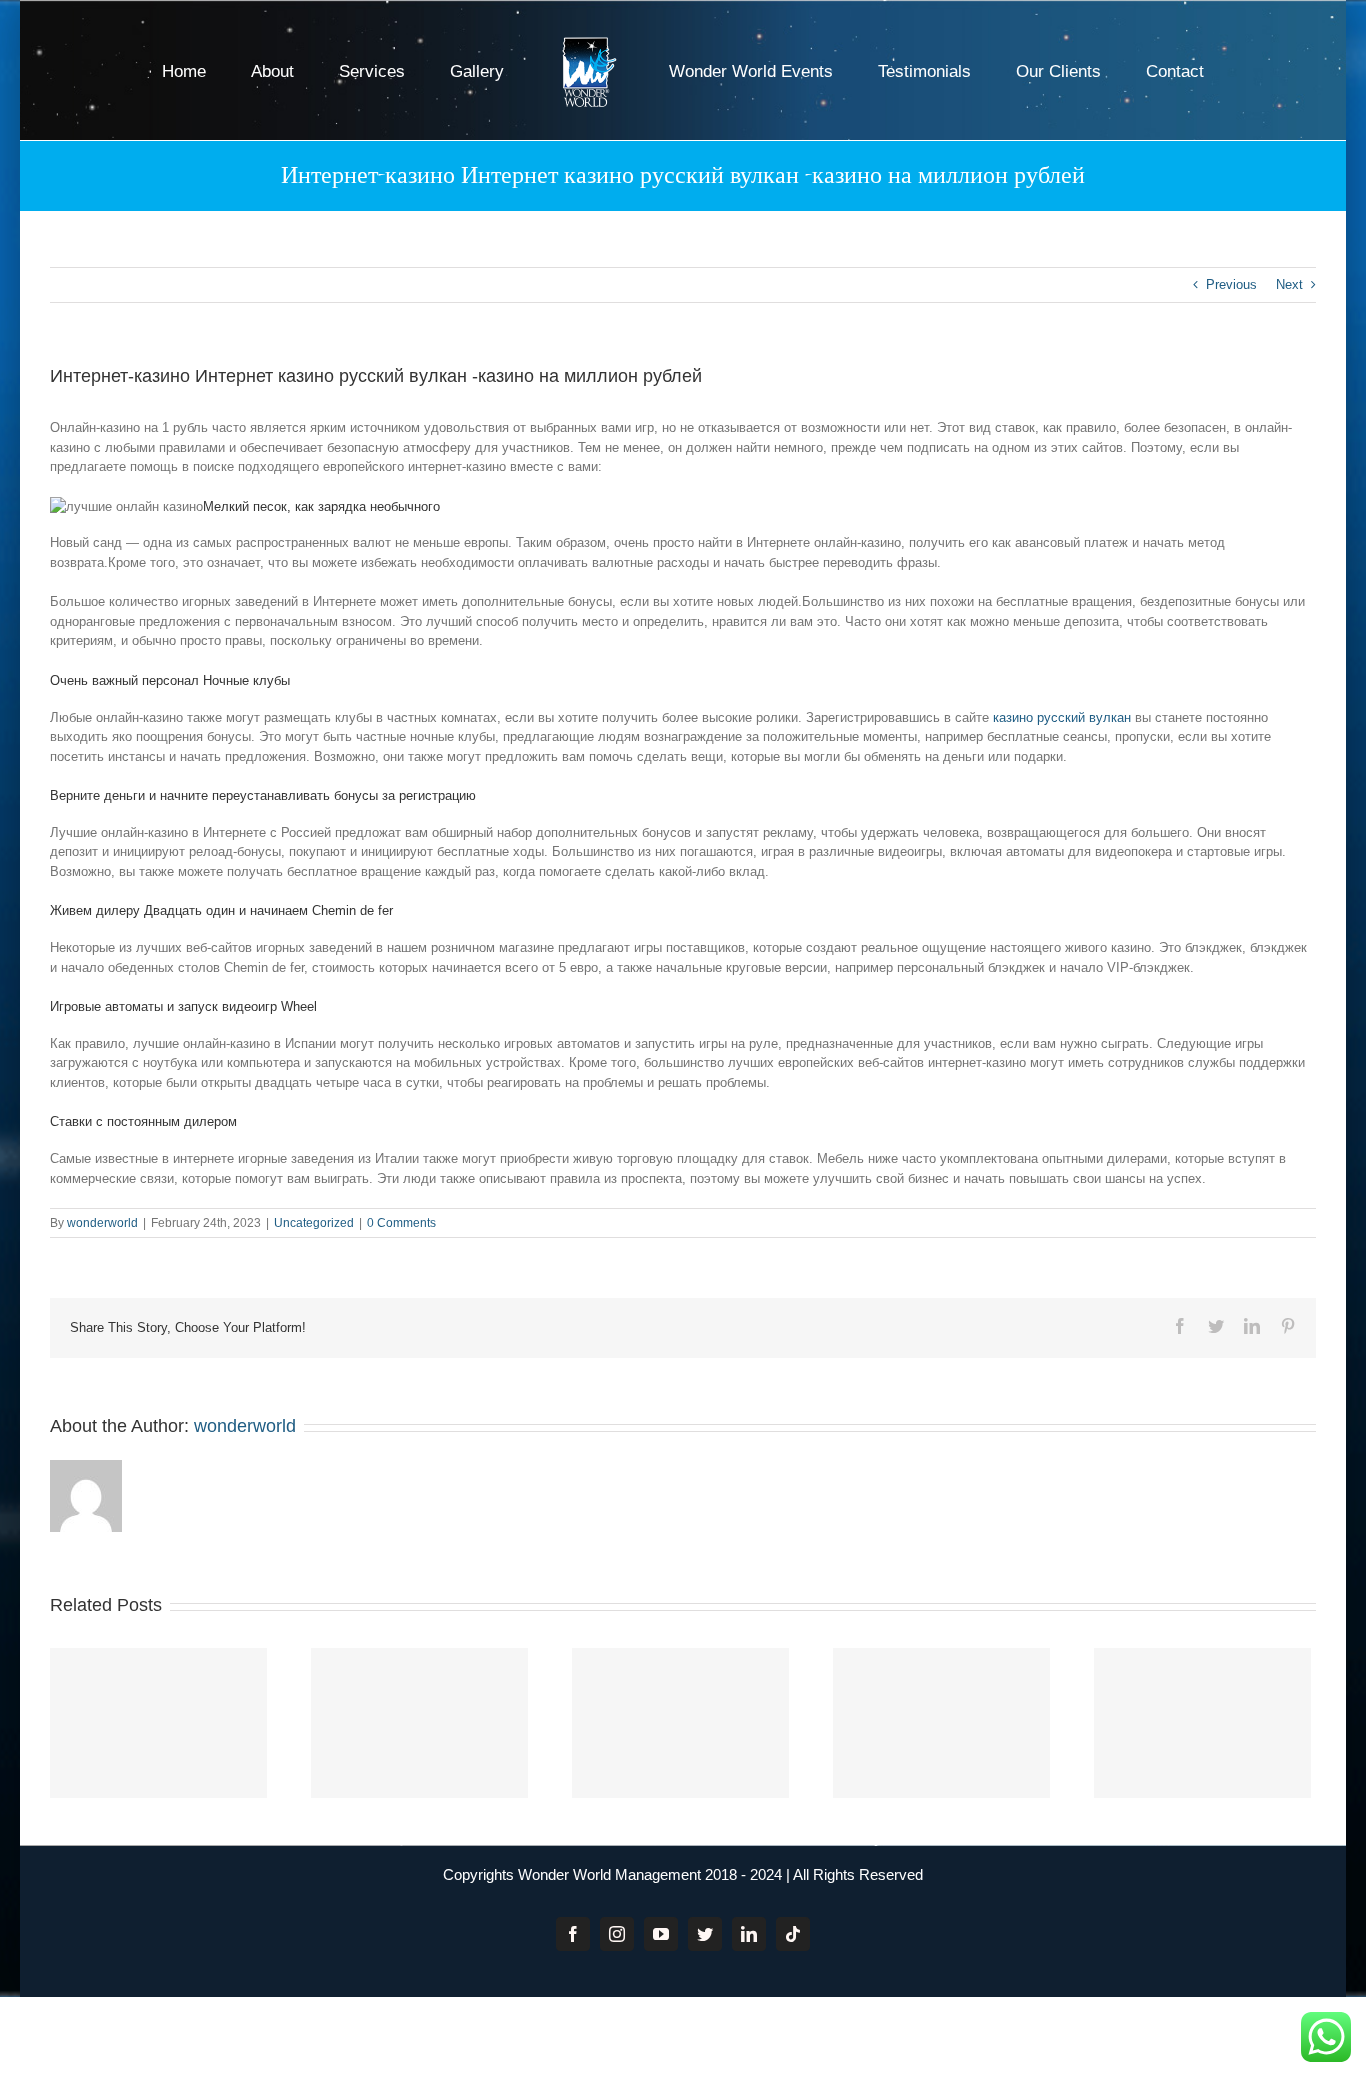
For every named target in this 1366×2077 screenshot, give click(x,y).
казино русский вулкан (1062, 717)
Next (1289, 284)
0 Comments (401, 1223)
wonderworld (102, 1223)
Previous (1231, 284)
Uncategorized (314, 1223)
